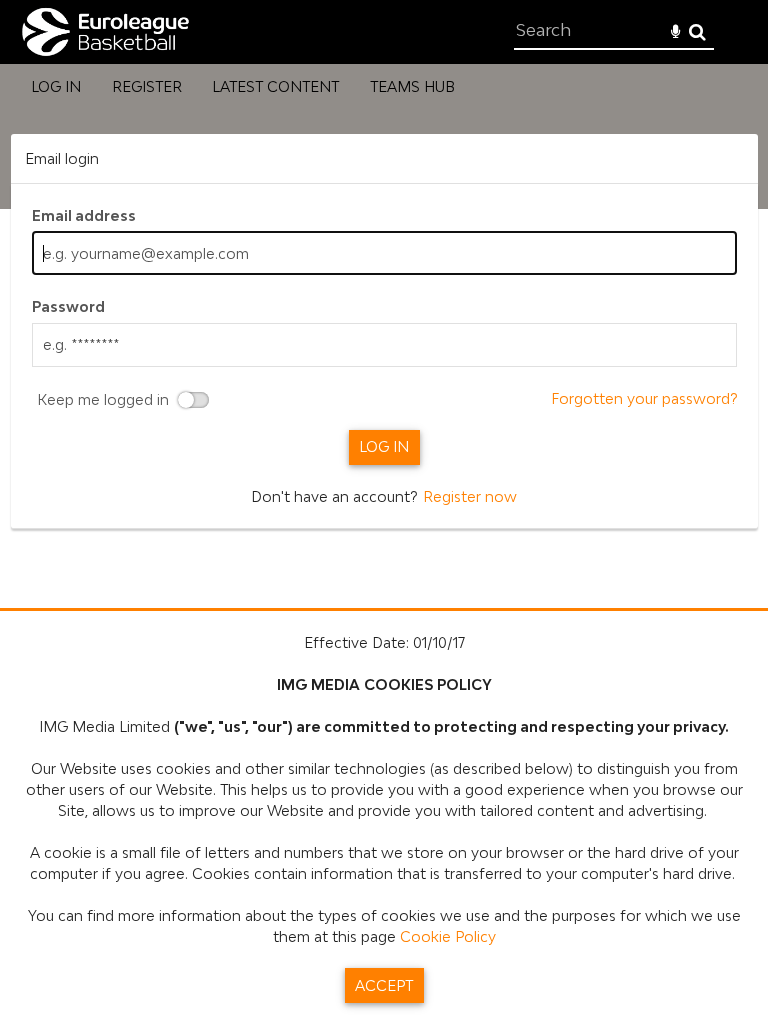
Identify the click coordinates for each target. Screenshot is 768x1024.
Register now (470, 496)
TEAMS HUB (412, 86)
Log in (56, 86)
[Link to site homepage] (104, 53)
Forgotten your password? (644, 398)
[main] (384, 331)
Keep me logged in (103, 400)
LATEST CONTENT (275, 86)
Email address (84, 215)
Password (68, 306)
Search (697, 32)
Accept (384, 985)
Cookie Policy (448, 936)
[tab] (384, 158)
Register (147, 86)
